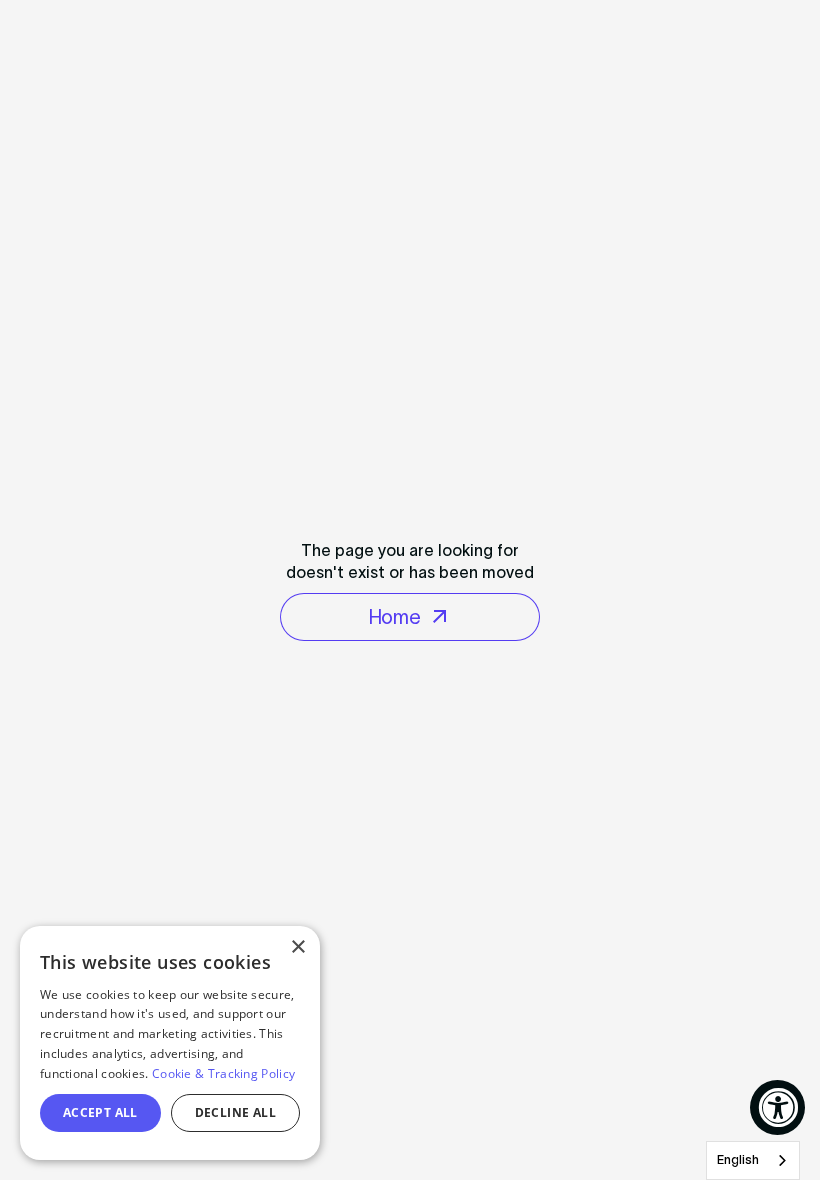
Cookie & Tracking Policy (223, 1073)
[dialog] (170, 1043)
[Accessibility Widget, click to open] (777, 1107)
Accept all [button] (100, 1112)
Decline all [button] (235, 1112)
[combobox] (753, 1160)
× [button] (297, 947)
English (738, 1159)
